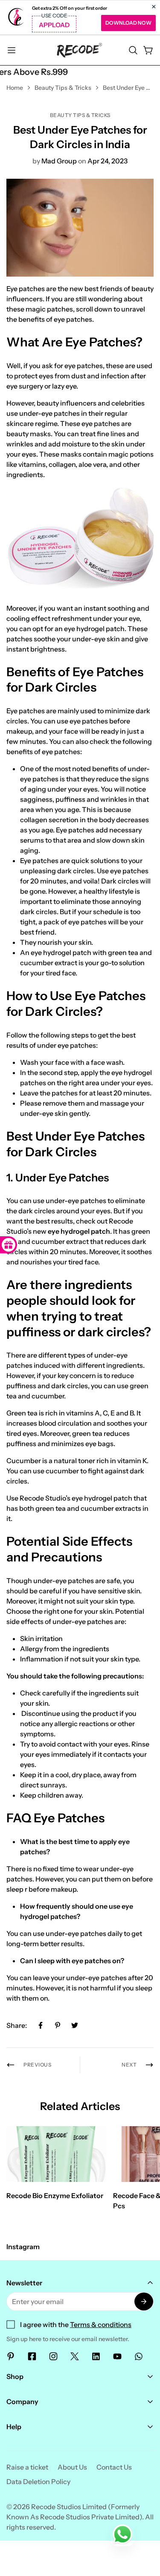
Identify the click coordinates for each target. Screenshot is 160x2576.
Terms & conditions (101, 2324)
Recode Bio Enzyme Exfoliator (55, 2196)
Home (15, 88)
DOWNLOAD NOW (128, 23)
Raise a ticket (27, 2467)
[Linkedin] (96, 2356)
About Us (72, 2467)
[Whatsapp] (139, 2356)
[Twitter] (75, 2025)
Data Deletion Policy (38, 2482)
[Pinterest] (58, 2025)
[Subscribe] (144, 2302)
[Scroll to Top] (145, 2531)
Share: (17, 2025)
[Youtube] (117, 2356)
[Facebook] (41, 2025)
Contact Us (114, 2467)
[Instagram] (53, 2356)
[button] (133, 50)
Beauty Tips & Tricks (63, 88)
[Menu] (12, 50)
